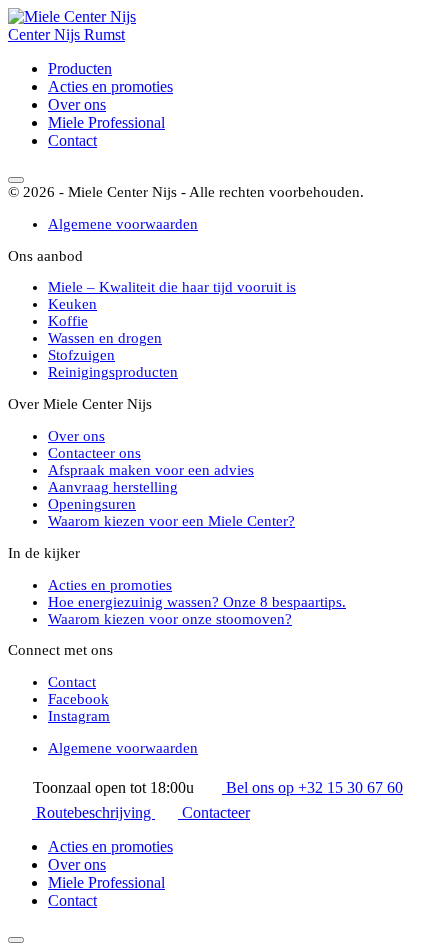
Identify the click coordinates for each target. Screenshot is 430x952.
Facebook (78, 699)
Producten (80, 68)
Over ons (77, 104)
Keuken (72, 304)
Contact (72, 140)
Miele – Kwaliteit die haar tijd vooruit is (172, 287)
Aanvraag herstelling (113, 487)
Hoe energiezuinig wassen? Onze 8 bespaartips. (197, 602)
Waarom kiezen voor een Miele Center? (171, 521)
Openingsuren (92, 504)
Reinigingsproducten (113, 372)
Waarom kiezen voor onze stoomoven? (170, 619)
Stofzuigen (81, 355)
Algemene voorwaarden (123, 224)
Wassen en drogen (105, 338)
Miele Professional (106, 122)
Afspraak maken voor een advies (151, 470)
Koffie (68, 321)
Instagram (79, 716)
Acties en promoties (110, 86)
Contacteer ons (94, 453)
